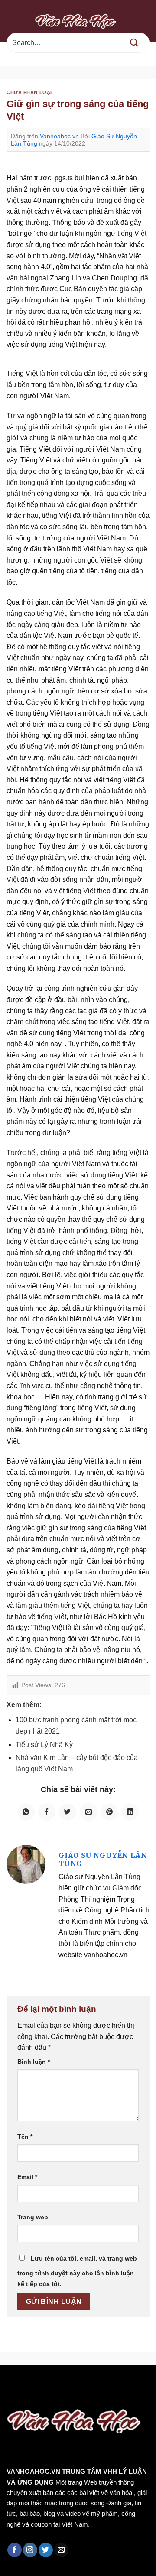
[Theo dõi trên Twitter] (46, 2550)
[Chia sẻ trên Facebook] (47, 1812)
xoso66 (39, 2383)
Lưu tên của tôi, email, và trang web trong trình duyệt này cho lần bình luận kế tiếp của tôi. (77, 2271)
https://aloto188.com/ (96, 2394)
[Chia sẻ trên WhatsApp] (26, 1812)
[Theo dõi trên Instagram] (30, 2550)
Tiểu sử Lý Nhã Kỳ (44, 1745)
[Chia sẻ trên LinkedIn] (130, 1812)
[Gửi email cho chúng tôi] (61, 2550)
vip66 (68, 2383)
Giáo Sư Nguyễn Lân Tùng (103, 1859)
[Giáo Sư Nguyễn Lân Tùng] (26, 1864)
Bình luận (34, 2062)
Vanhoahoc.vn (59, 136)
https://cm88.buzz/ (110, 2383)
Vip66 (11, 2383)
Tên (25, 2137)
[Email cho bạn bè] (88, 1812)
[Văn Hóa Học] (78, 21)
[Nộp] (134, 43)
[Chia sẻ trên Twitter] (68, 1812)
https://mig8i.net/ (29, 2394)
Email (27, 2177)
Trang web (33, 2217)
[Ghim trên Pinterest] (109, 1812)
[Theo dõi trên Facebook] (15, 2550)
